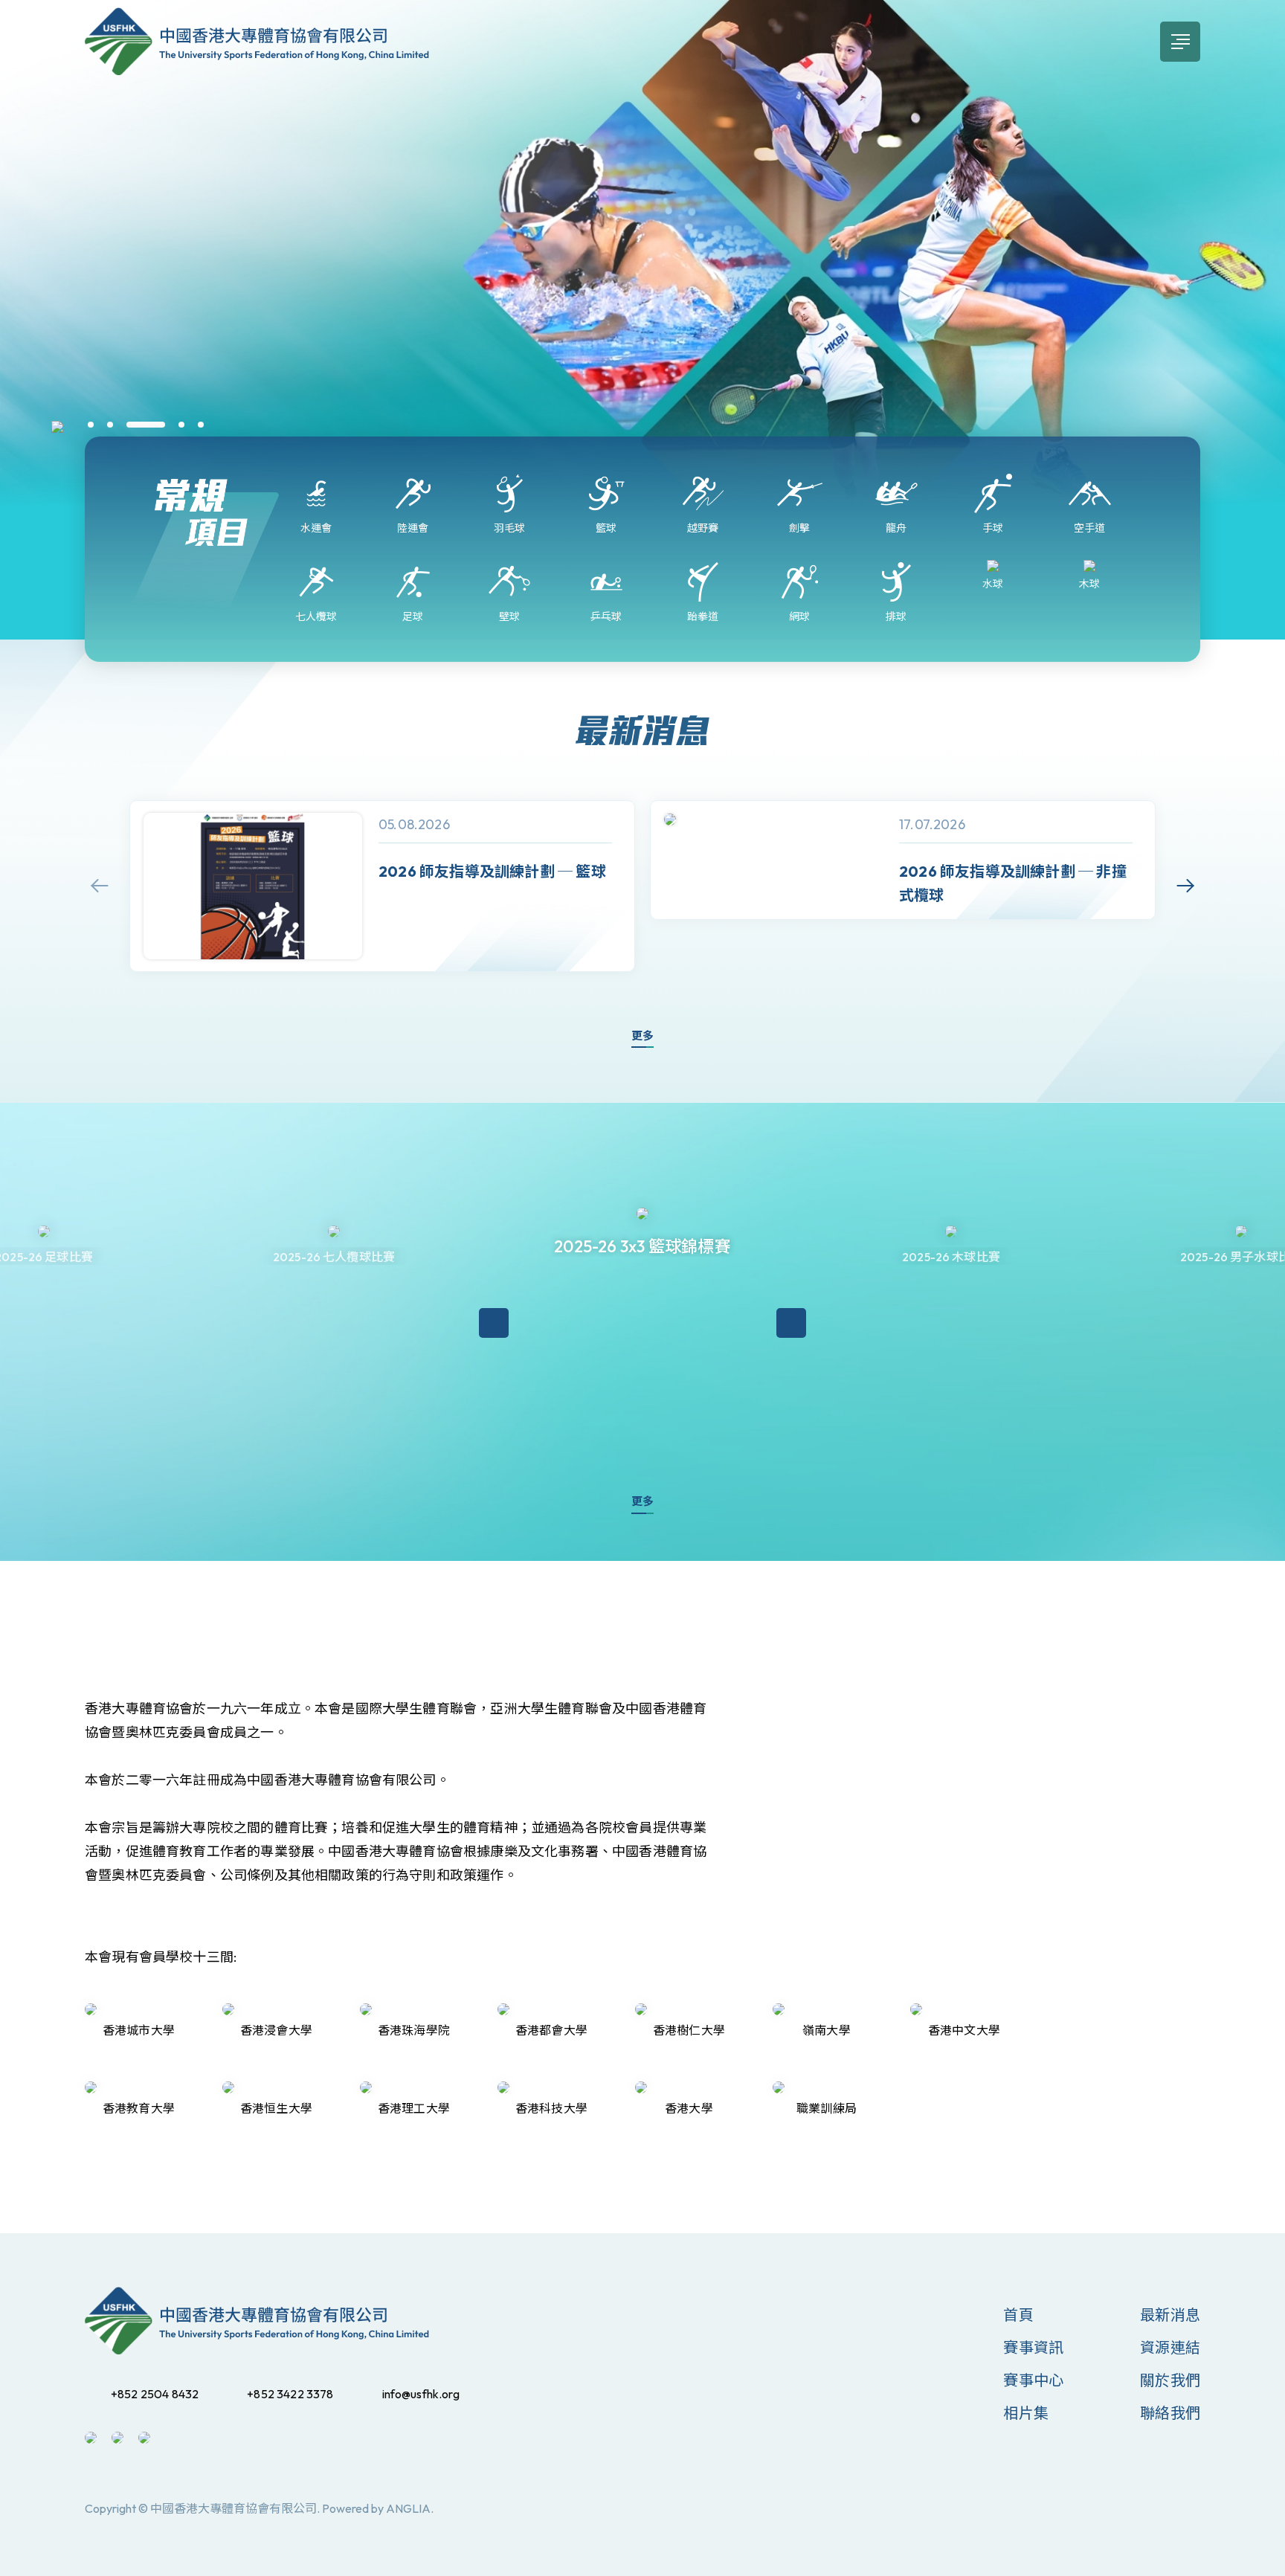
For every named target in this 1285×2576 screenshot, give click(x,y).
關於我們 (1170, 2380)
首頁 (1018, 2315)
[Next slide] (1185, 886)
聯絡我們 (1170, 2413)
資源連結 (1170, 2347)
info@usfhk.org (421, 2394)
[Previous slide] (100, 886)
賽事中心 (1033, 2380)
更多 (642, 1036)
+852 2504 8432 (155, 2394)
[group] (382, 886)
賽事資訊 (1033, 2347)
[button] (91, 425)
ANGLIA (408, 2508)
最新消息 (1170, 2315)
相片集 (1026, 2413)
